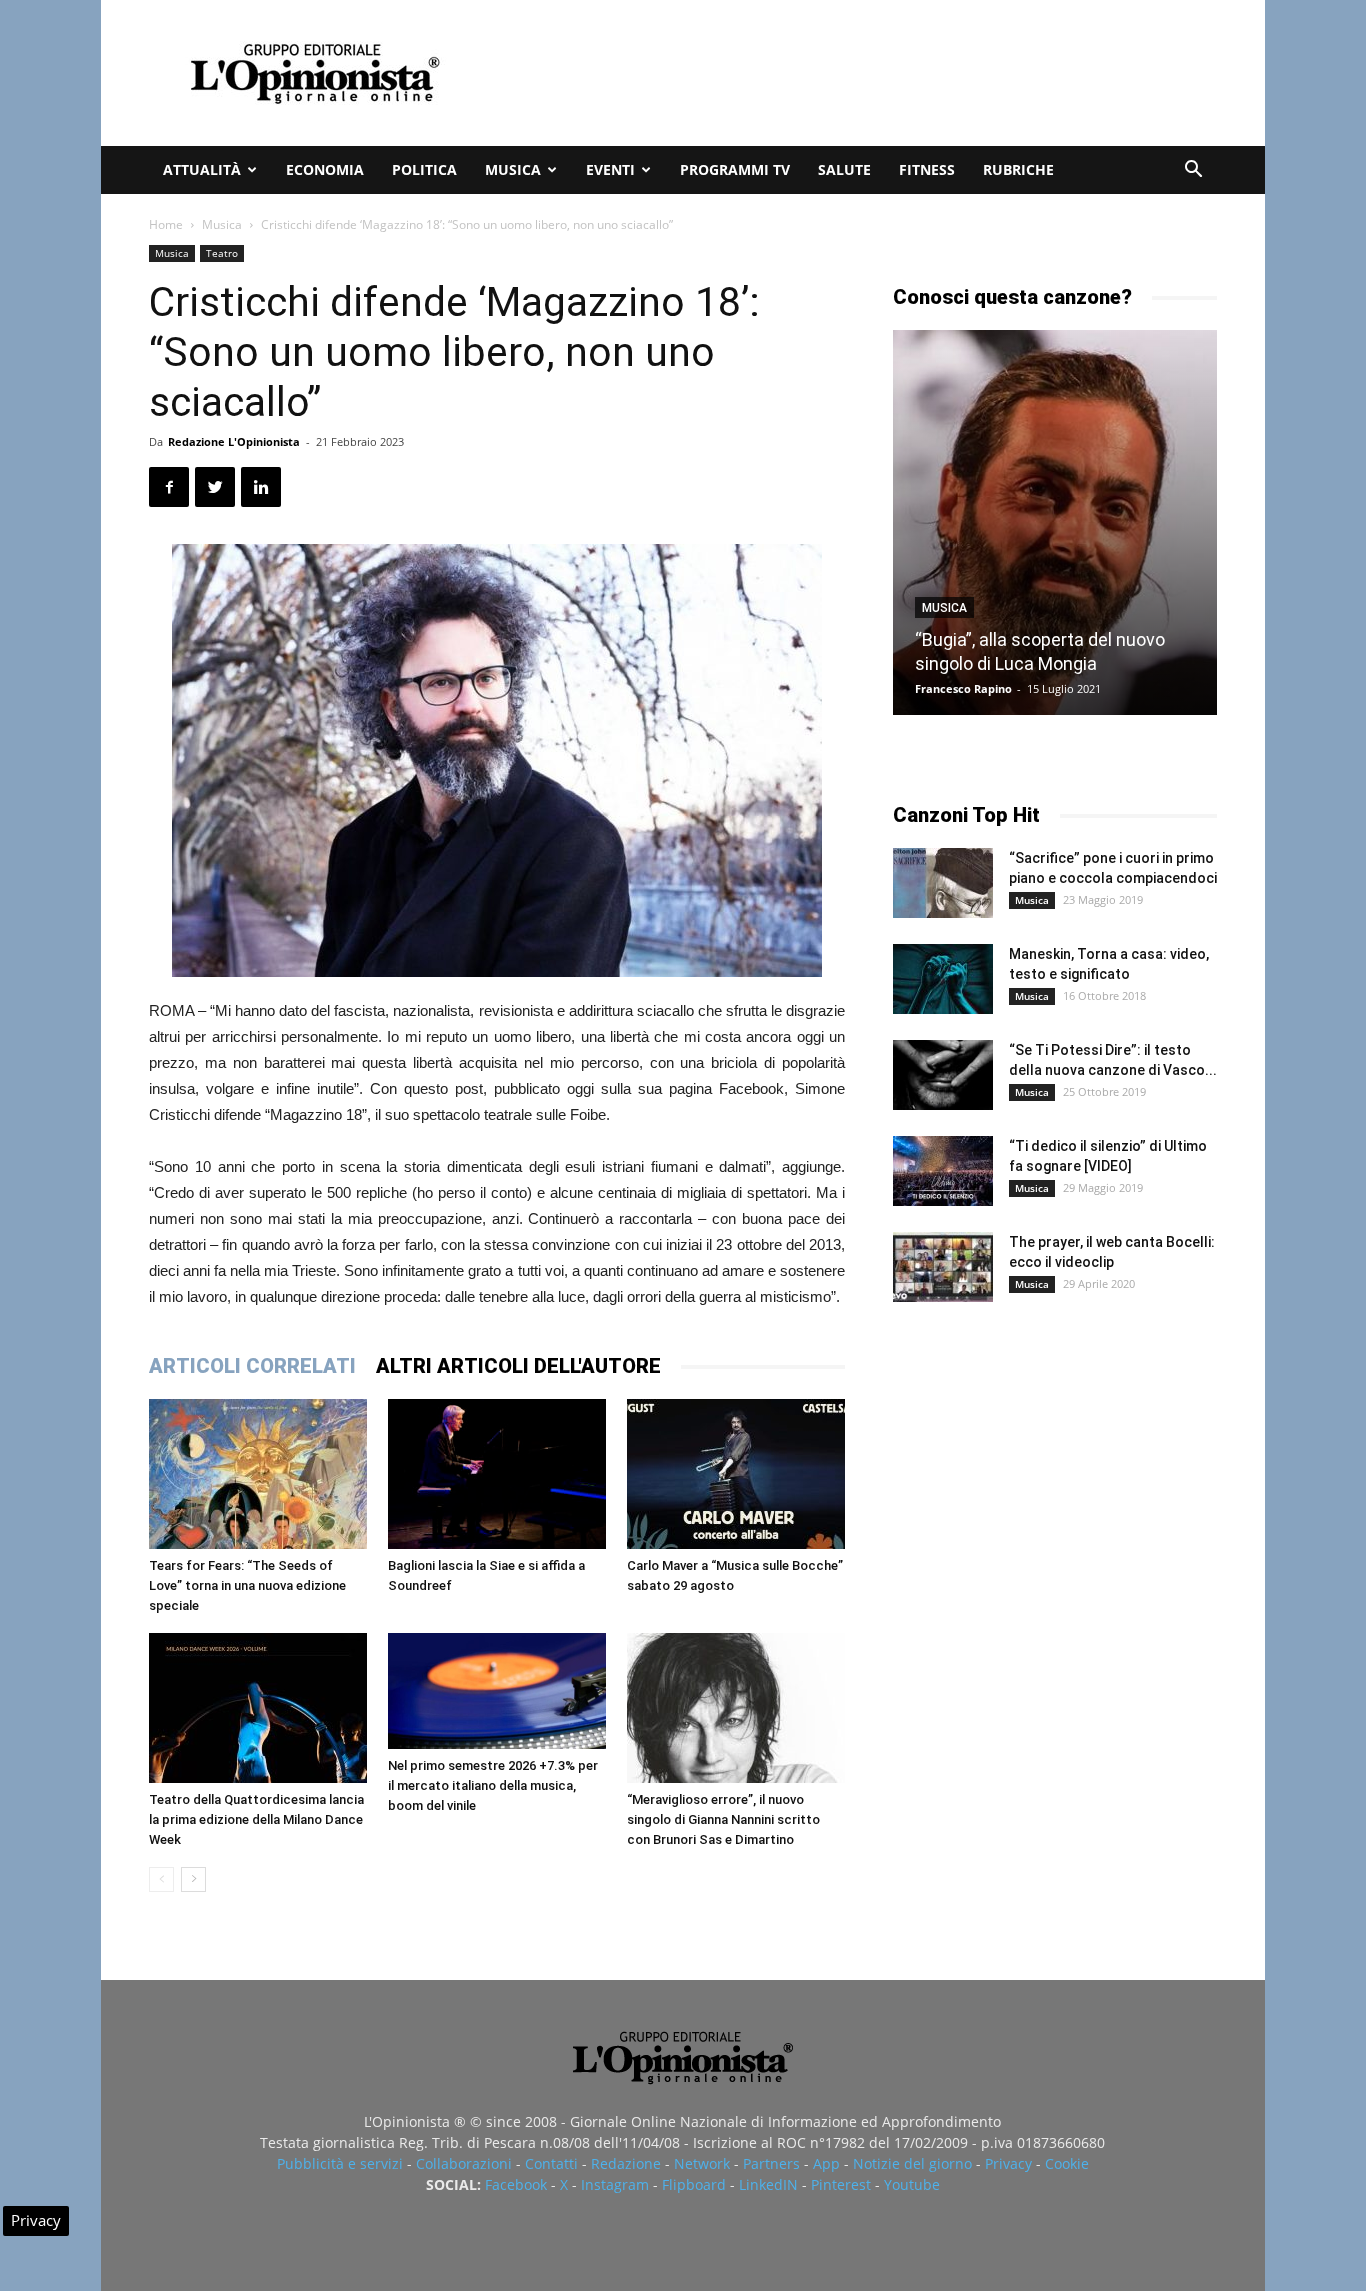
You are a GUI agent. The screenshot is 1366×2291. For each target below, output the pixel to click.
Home (166, 224)
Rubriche (1018, 169)
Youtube (912, 2184)
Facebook (516, 2184)
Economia (325, 169)
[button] (1193, 171)
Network (702, 2163)
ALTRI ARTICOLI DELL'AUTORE (518, 1366)
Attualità (202, 169)
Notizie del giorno (912, 2163)
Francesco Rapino (963, 688)
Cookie (1067, 2163)
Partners (771, 2163)
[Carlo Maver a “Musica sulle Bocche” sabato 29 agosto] (736, 1474)
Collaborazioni (464, 2163)
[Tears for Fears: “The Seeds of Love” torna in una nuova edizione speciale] (258, 1474)
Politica (424, 169)
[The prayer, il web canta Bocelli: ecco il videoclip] (943, 1267)
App (826, 2163)
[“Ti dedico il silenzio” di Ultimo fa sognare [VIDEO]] (943, 1171)
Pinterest (841, 2184)
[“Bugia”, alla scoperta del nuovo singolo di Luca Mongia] (1055, 522)
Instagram (615, 2184)
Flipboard (694, 2184)
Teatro (222, 253)
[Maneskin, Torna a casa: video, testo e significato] (943, 979)
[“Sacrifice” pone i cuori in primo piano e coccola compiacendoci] (943, 883)
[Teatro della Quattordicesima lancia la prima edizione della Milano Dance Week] (258, 1708)
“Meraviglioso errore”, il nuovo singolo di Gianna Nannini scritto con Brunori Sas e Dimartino (723, 1819)
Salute (844, 169)
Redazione (626, 2163)
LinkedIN (768, 2184)
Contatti (551, 2163)
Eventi (610, 169)
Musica (513, 169)
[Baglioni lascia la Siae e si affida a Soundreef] (497, 1474)
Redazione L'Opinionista (234, 441)
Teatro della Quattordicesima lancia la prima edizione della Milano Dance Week (256, 1819)
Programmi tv (735, 169)
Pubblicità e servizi (340, 2163)
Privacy (1008, 2163)
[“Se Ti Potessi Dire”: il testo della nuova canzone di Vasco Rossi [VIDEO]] (943, 1075)
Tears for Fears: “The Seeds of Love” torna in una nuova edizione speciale (247, 1585)
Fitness (927, 169)
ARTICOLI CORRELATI (252, 1366)
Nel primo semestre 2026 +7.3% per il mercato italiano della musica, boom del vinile (493, 1785)
